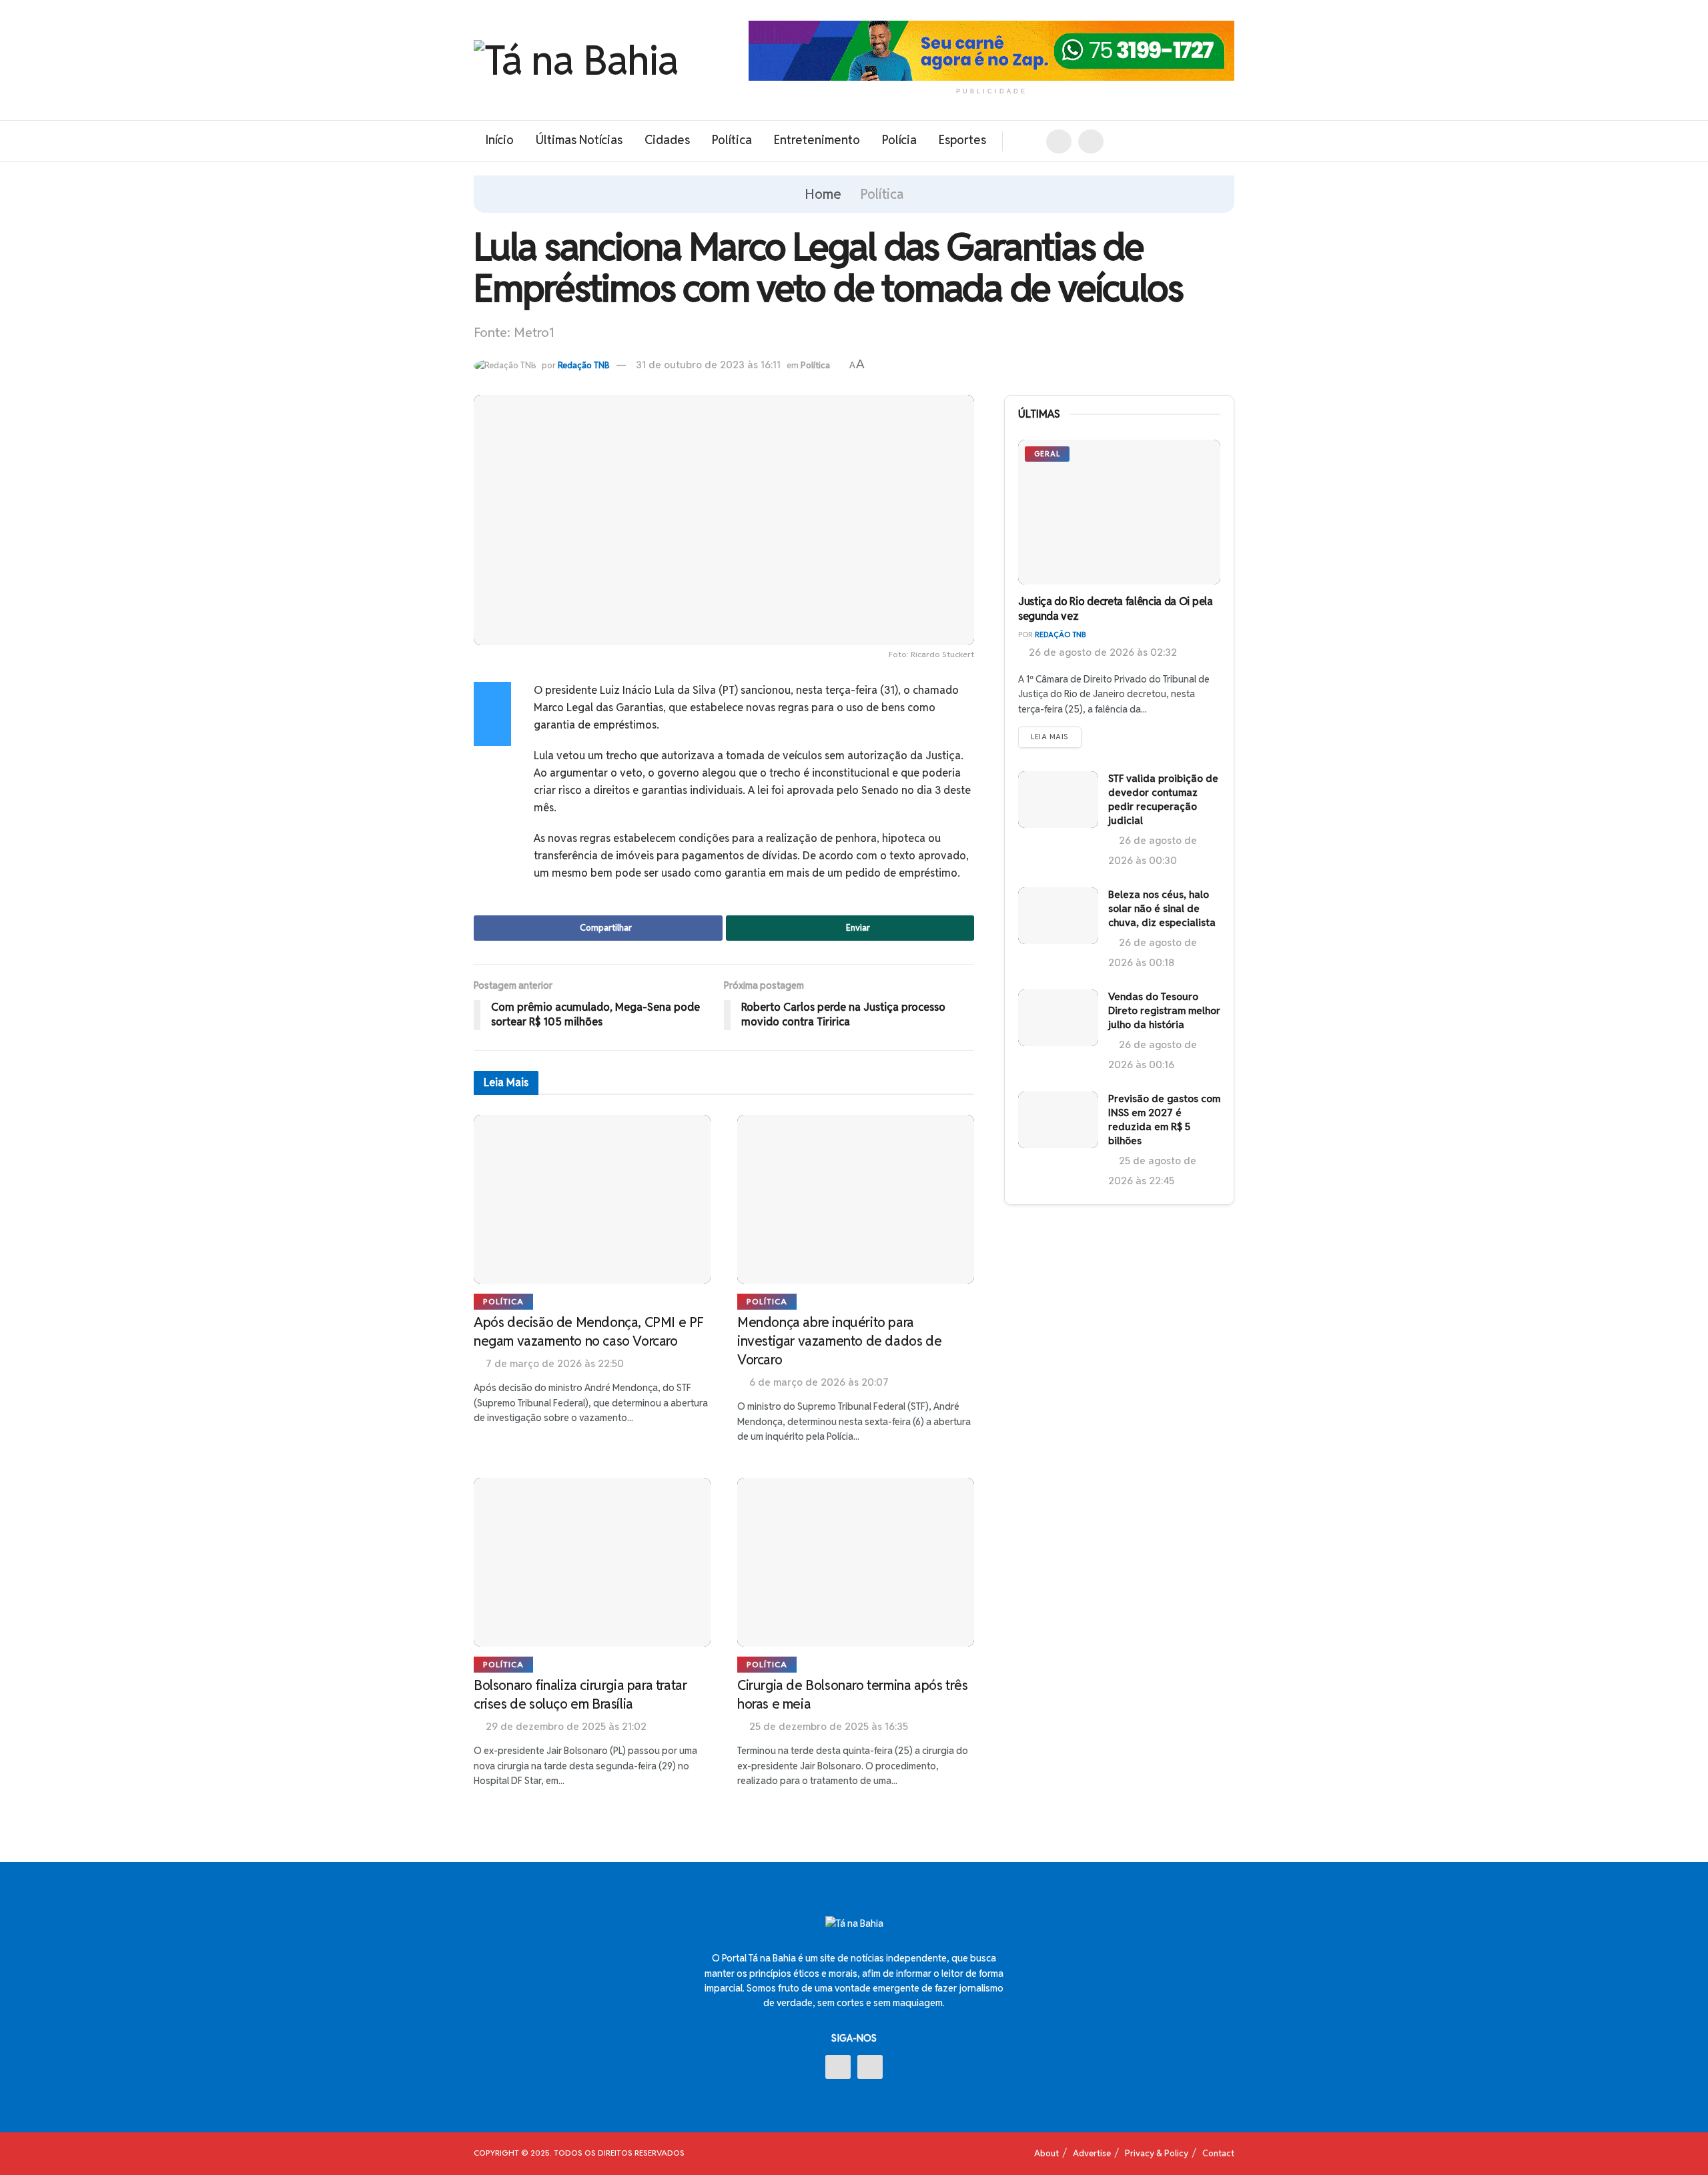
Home (823, 194)
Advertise (1092, 2153)
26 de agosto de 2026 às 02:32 (1102, 652)
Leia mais (1050, 737)
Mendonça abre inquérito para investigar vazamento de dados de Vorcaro (839, 1341)
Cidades (667, 140)
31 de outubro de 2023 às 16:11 (708, 365)
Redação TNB (584, 365)
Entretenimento (817, 140)
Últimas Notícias (579, 140)
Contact (1218, 2153)
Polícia (899, 140)
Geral (1047, 454)
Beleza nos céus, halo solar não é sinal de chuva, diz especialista (1162, 908)
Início (499, 140)
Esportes (962, 140)
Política (732, 140)
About (1046, 2153)
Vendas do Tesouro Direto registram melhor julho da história (1164, 1010)
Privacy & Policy (1157, 2153)
